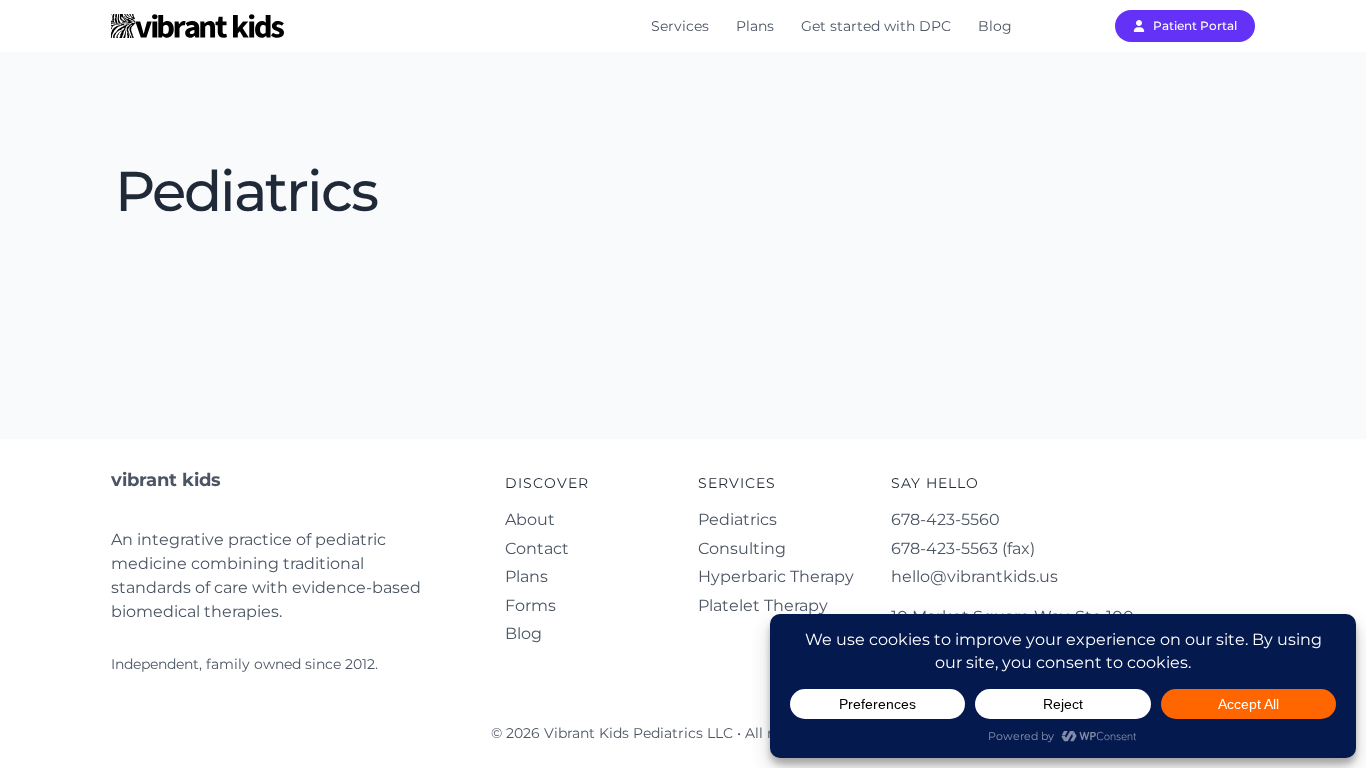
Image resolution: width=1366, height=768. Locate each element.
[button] (1185, 26)
